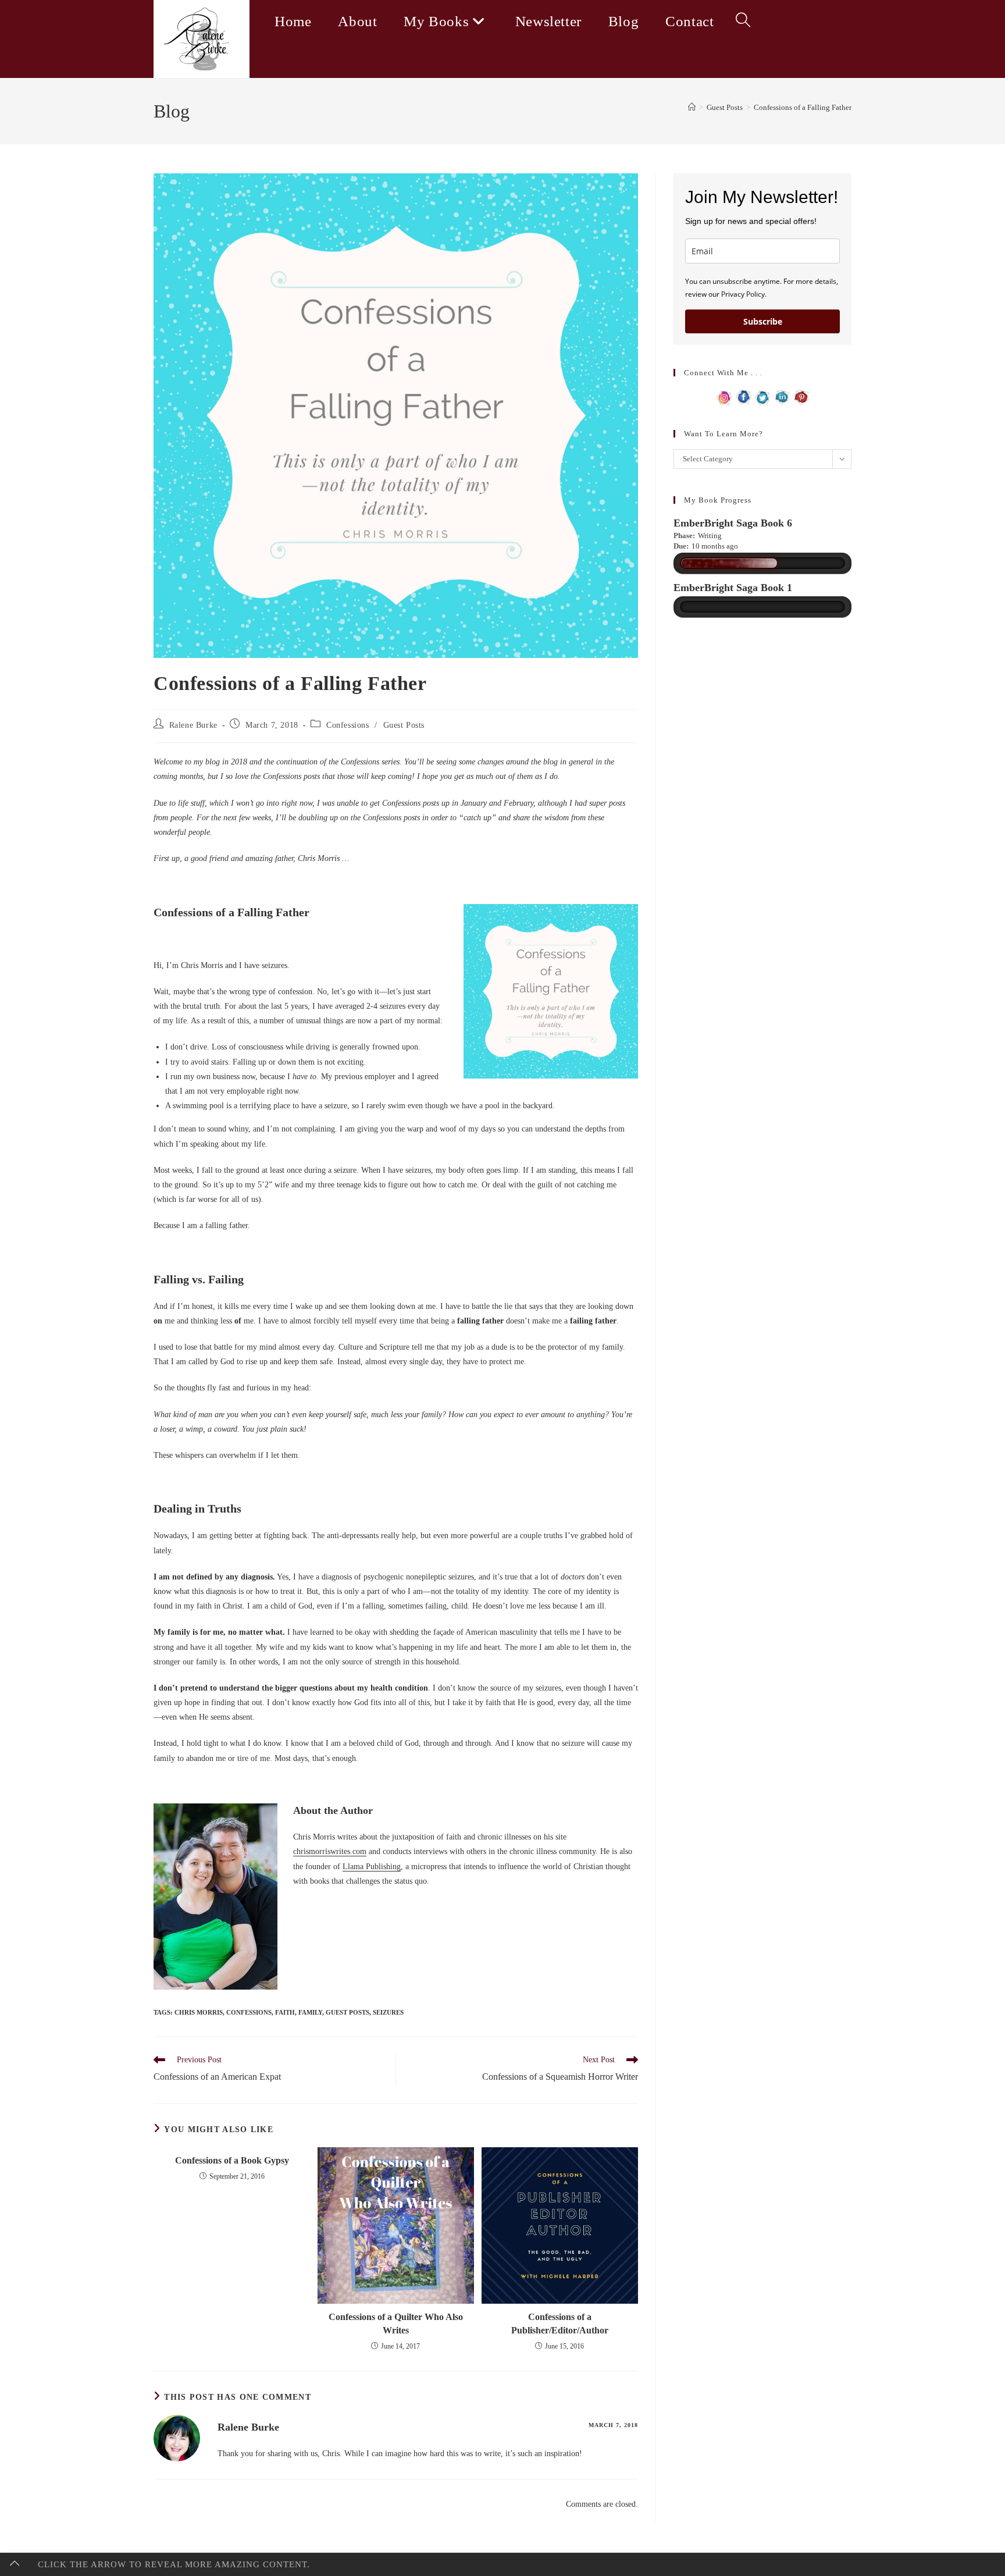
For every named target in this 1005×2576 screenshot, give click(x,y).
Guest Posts (404, 725)
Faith (285, 2012)
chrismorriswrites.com (330, 1851)
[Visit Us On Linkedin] (782, 396)
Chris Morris (199, 2012)
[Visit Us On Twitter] (763, 396)
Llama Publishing (372, 1867)
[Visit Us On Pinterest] (801, 396)
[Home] (692, 107)
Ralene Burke (193, 725)
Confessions (348, 725)
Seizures (388, 2012)
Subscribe (763, 321)
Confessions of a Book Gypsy (232, 2160)
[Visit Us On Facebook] (744, 396)
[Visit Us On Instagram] (724, 396)
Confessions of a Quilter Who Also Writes (396, 2323)
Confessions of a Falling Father (803, 107)
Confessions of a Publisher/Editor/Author (560, 2323)
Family (310, 2012)
